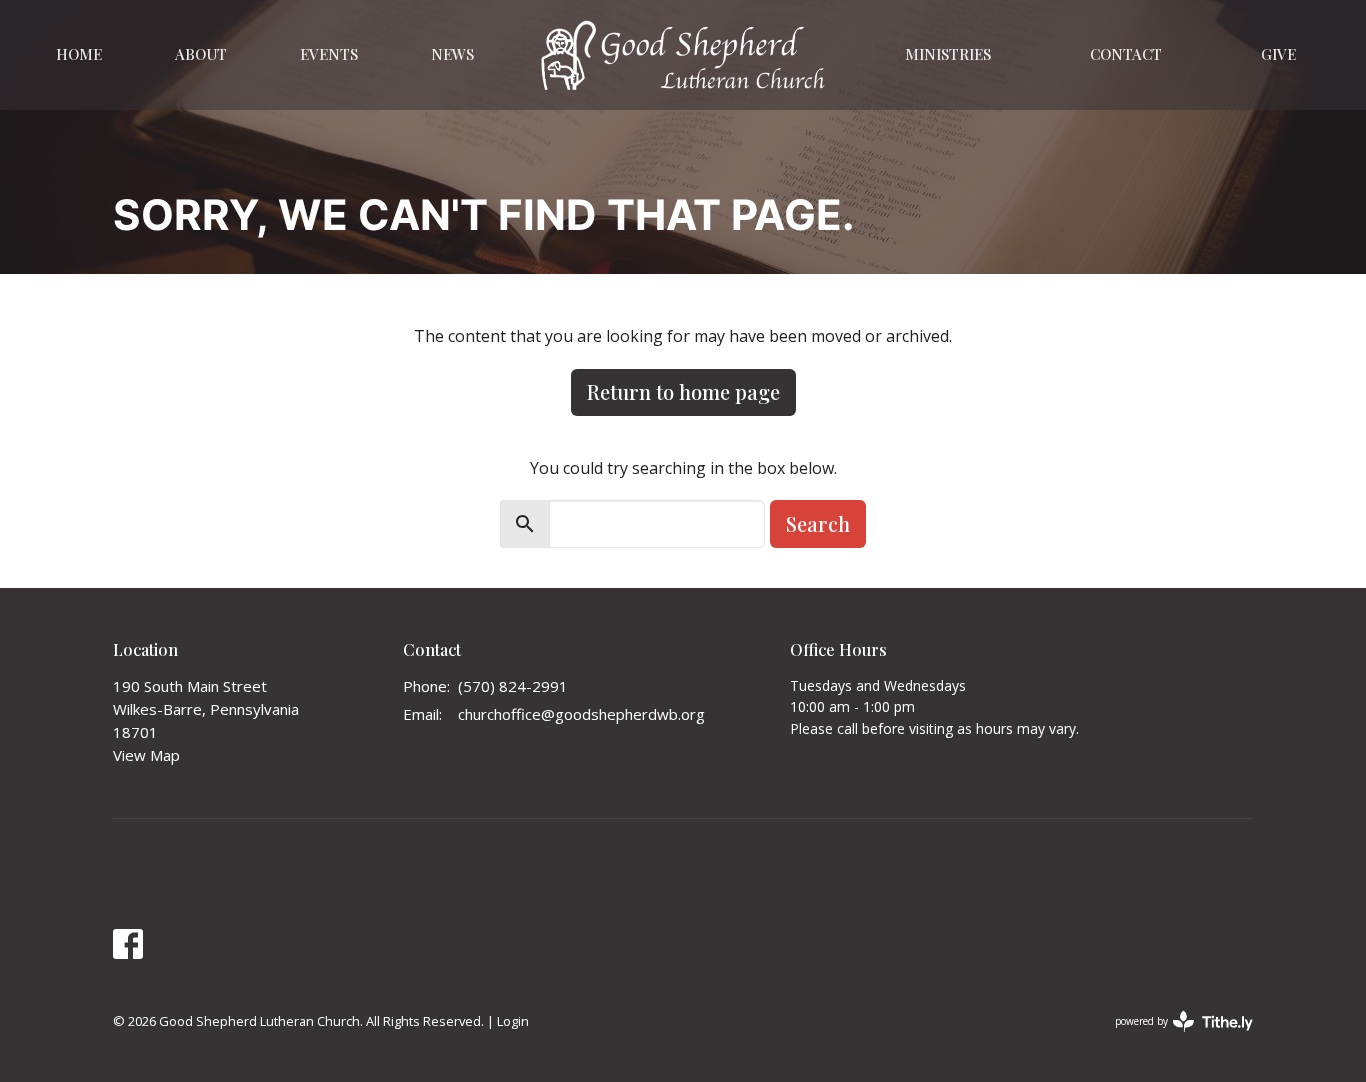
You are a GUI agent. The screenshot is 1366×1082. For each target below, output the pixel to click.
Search (818, 523)
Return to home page (683, 391)
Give (1278, 54)
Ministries (948, 54)
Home (79, 54)
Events (329, 54)
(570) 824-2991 (513, 686)
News (452, 54)
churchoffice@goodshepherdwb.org (581, 714)
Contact (1126, 54)
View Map (146, 755)
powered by (1173, 1038)
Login (513, 1021)
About (201, 54)
